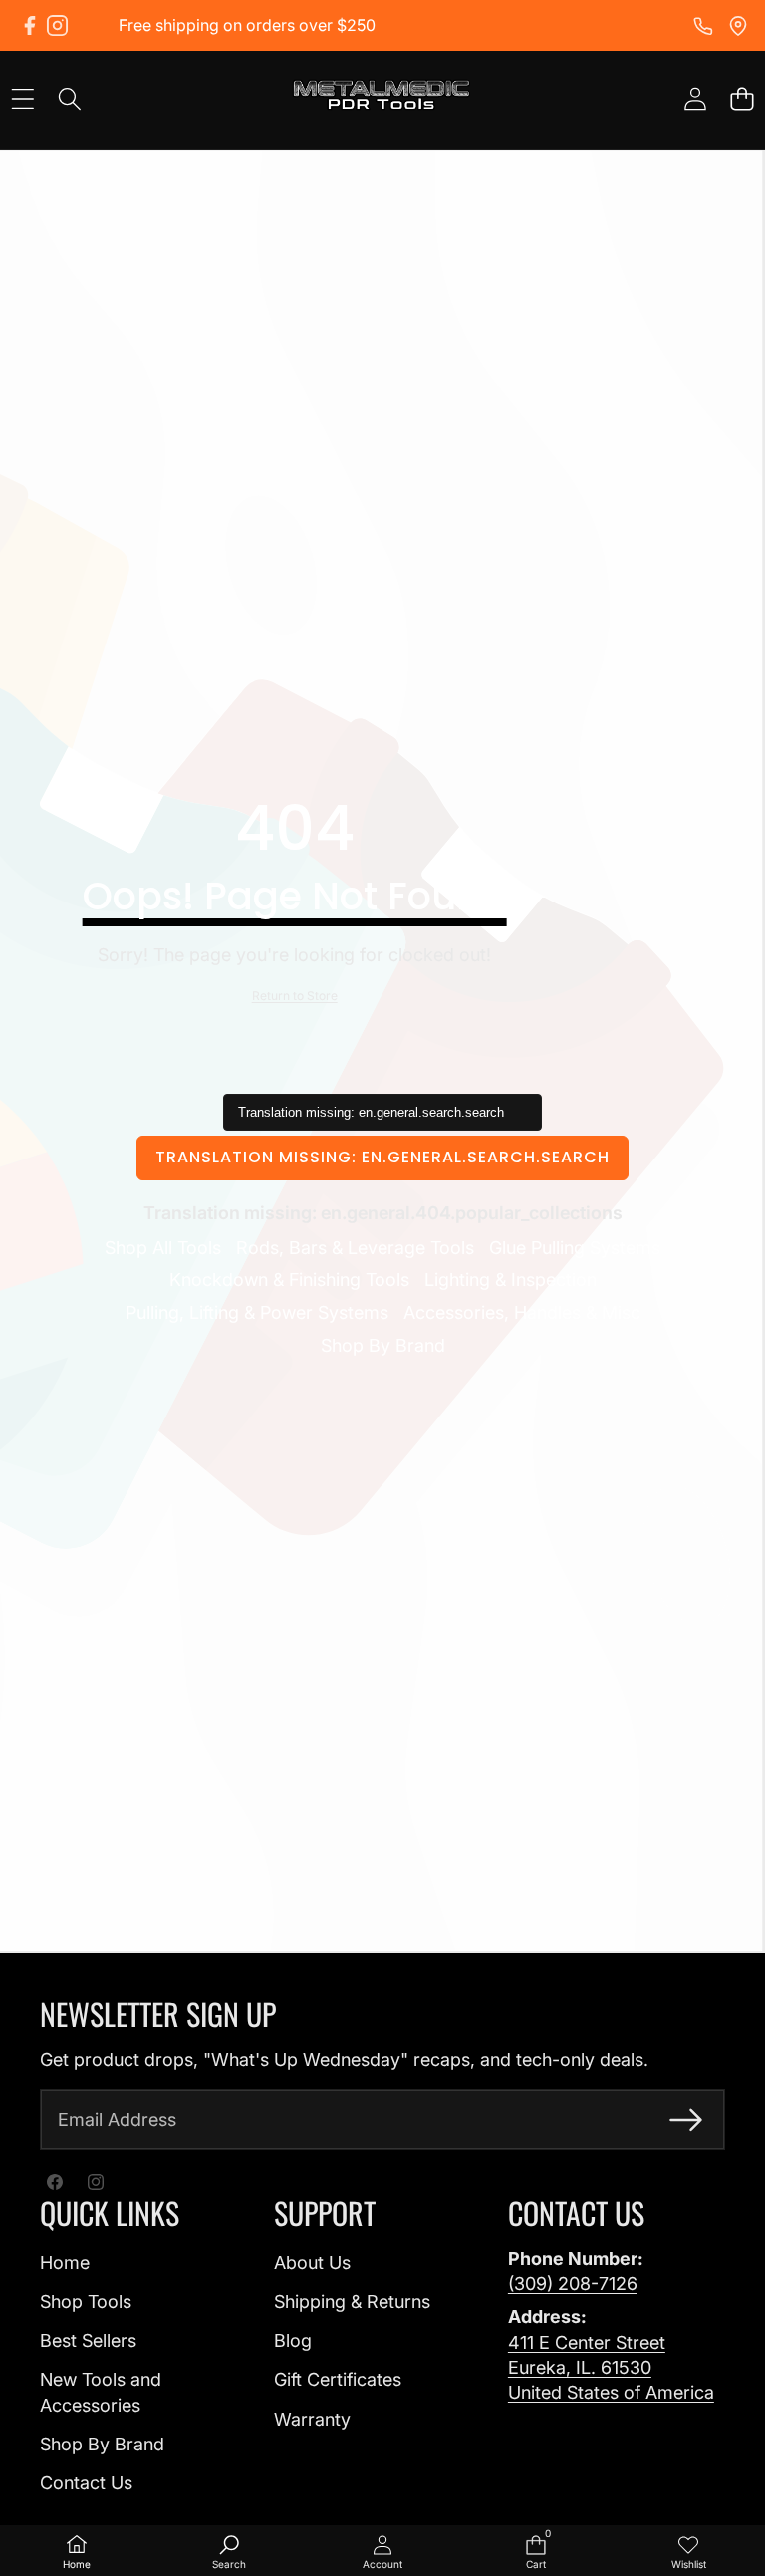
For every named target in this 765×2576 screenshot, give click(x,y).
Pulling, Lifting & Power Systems (257, 1312)
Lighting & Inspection (510, 1280)
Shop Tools (86, 2302)
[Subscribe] (686, 2119)
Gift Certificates (338, 2379)
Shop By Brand (383, 1345)
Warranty (312, 2419)
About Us (312, 2263)
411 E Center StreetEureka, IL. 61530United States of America (611, 2367)
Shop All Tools (163, 1248)
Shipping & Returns (352, 2302)
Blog (293, 2340)
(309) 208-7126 (573, 2284)
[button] (742, 98)
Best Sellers (88, 2340)
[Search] (69, 98)
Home (65, 2263)
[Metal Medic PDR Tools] (382, 98)
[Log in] (695, 98)
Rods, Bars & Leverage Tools (355, 1248)
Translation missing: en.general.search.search (382, 1157)
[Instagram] (57, 25)
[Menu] (22, 98)
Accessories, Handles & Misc (522, 1312)
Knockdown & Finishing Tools (289, 1280)
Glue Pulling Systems (575, 1248)
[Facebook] (29, 25)
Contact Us (86, 2483)
